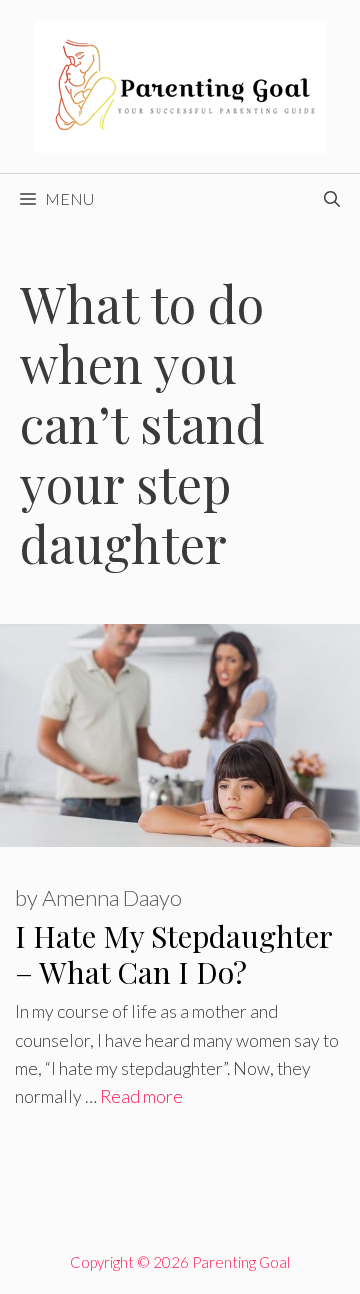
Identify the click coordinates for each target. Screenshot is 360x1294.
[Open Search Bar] (332, 199)
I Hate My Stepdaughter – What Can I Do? (173, 954)
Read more (141, 1096)
